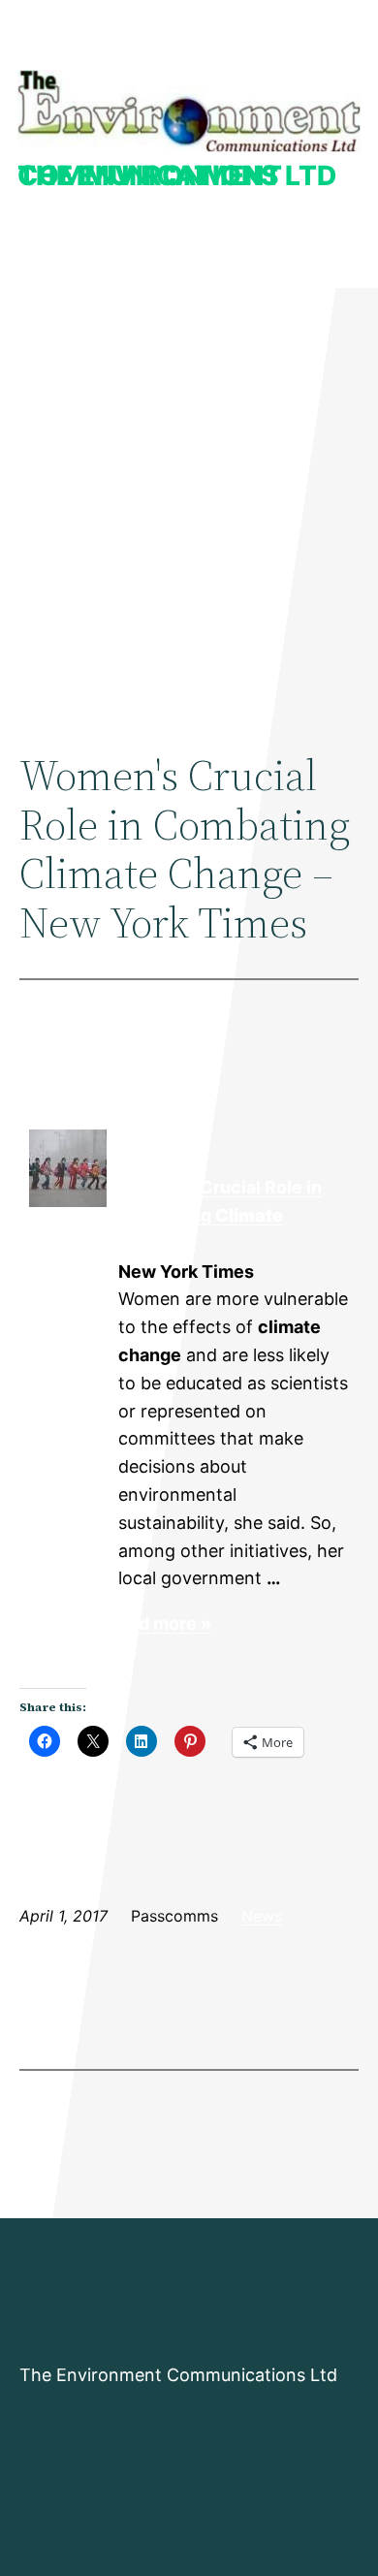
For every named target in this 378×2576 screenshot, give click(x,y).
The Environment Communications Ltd (177, 175)
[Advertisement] (189, 500)
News (262, 1916)
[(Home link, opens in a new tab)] (189, 111)
